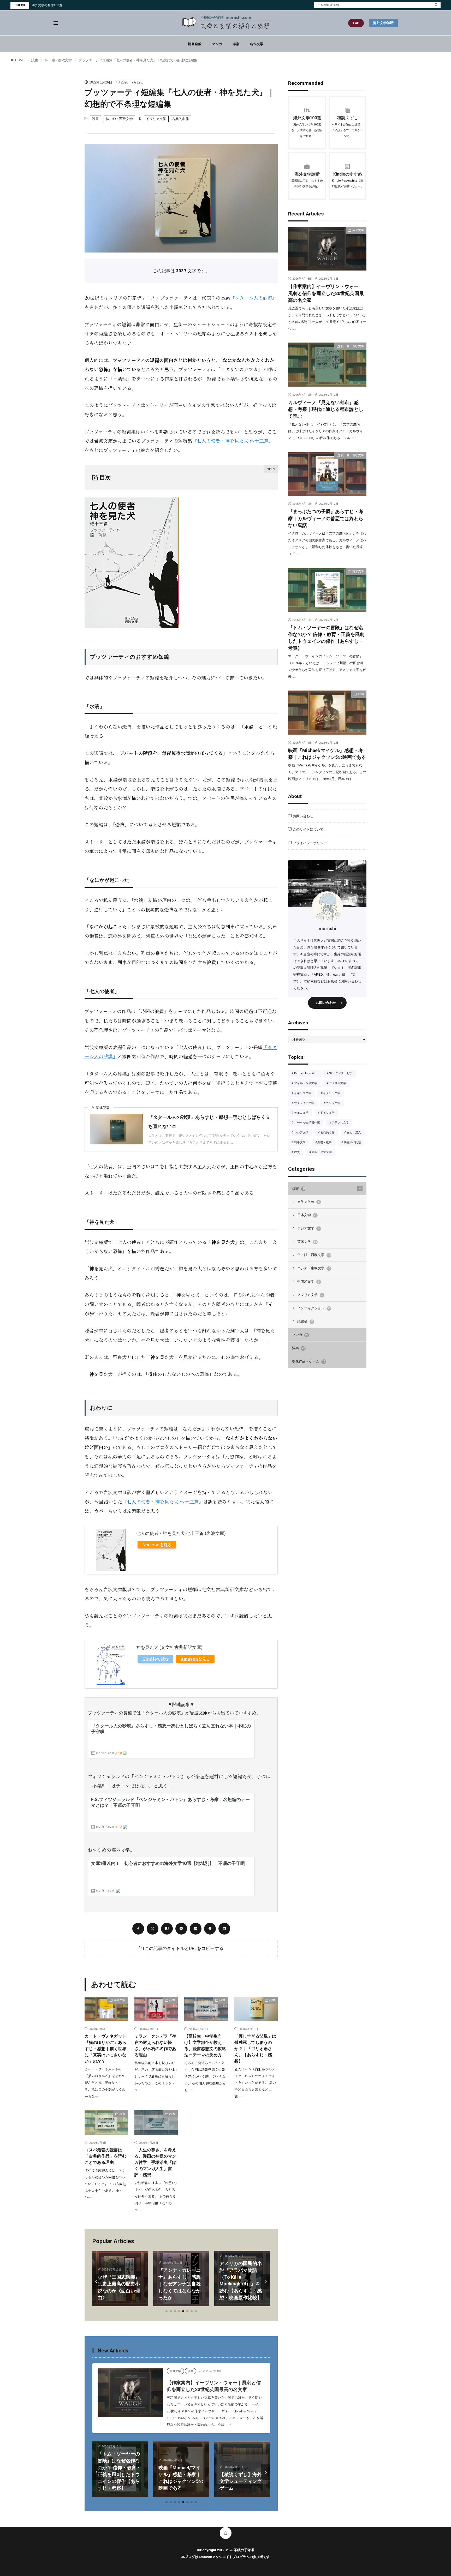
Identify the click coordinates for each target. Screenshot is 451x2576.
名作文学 (257, 44)
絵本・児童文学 (323, 1152)
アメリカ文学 (339, 1084)
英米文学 (120, 2000)
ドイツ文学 (329, 1113)
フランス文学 (342, 1123)
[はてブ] (167, 1929)
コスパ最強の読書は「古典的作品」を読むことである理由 (105, 2156)
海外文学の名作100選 (47, 5)
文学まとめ (308, 1202)
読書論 (305, 1321)
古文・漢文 (355, 1133)
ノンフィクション (314, 1308)
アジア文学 (308, 1228)
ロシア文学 (303, 1133)
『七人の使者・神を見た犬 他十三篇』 (233, 441)
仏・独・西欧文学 (58, 60)
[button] (97, 2282)
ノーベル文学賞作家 (309, 1123)
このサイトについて (308, 829)
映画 (107, 2452)
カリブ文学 (335, 1103)
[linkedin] (224, 1929)
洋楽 (236, 44)
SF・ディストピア (342, 1074)
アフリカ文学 (310, 1295)
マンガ (217, 44)
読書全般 (195, 44)
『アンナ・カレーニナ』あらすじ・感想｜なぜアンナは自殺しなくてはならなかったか (120, 2284)
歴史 (299, 1152)
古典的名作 (180, 119)
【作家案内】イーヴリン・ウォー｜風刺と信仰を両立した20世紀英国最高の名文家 (326, 293)
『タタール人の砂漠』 (253, 298)
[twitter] (153, 1929)
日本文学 (307, 1215)
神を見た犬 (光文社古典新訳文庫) (169, 1647)
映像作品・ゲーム (309, 1361)
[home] (226, 2533)
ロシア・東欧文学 (314, 1268)
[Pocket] (196, 1929)
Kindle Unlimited (307, 1074)
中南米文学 (308, 1281)
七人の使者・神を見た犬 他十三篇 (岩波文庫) (181, 1533)
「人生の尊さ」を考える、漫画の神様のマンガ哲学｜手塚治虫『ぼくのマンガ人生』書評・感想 (155, 2162)
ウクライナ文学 (306, 1103)
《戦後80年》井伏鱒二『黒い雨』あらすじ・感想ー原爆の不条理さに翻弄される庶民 (242, 2284)
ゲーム (169, 2458)
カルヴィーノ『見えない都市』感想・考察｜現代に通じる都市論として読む (326, 409)
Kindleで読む (155, 1659)
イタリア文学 (156, 119)
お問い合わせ (303, 816)
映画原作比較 (354, 1143)
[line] (181, 1929)
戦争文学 (301, 1143)
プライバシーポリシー (310, 843)
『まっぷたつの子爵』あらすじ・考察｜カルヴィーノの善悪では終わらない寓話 (326, 518)
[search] (436, 5)
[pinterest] (210, 1929)
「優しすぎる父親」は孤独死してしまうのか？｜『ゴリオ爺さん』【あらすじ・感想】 (255, 2049)
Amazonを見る (157, 1545)
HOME (20, 60)
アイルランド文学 (307, 1084)
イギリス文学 (304, 1094)
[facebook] (138, 1929)
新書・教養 (326, 1143)
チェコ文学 (303, 1113)
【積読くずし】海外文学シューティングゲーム (183, 2481)
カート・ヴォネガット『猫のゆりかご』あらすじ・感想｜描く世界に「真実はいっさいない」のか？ (105, 2049)
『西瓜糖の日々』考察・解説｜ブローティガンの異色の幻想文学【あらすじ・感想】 (244, 2474)
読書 (35, 60)
